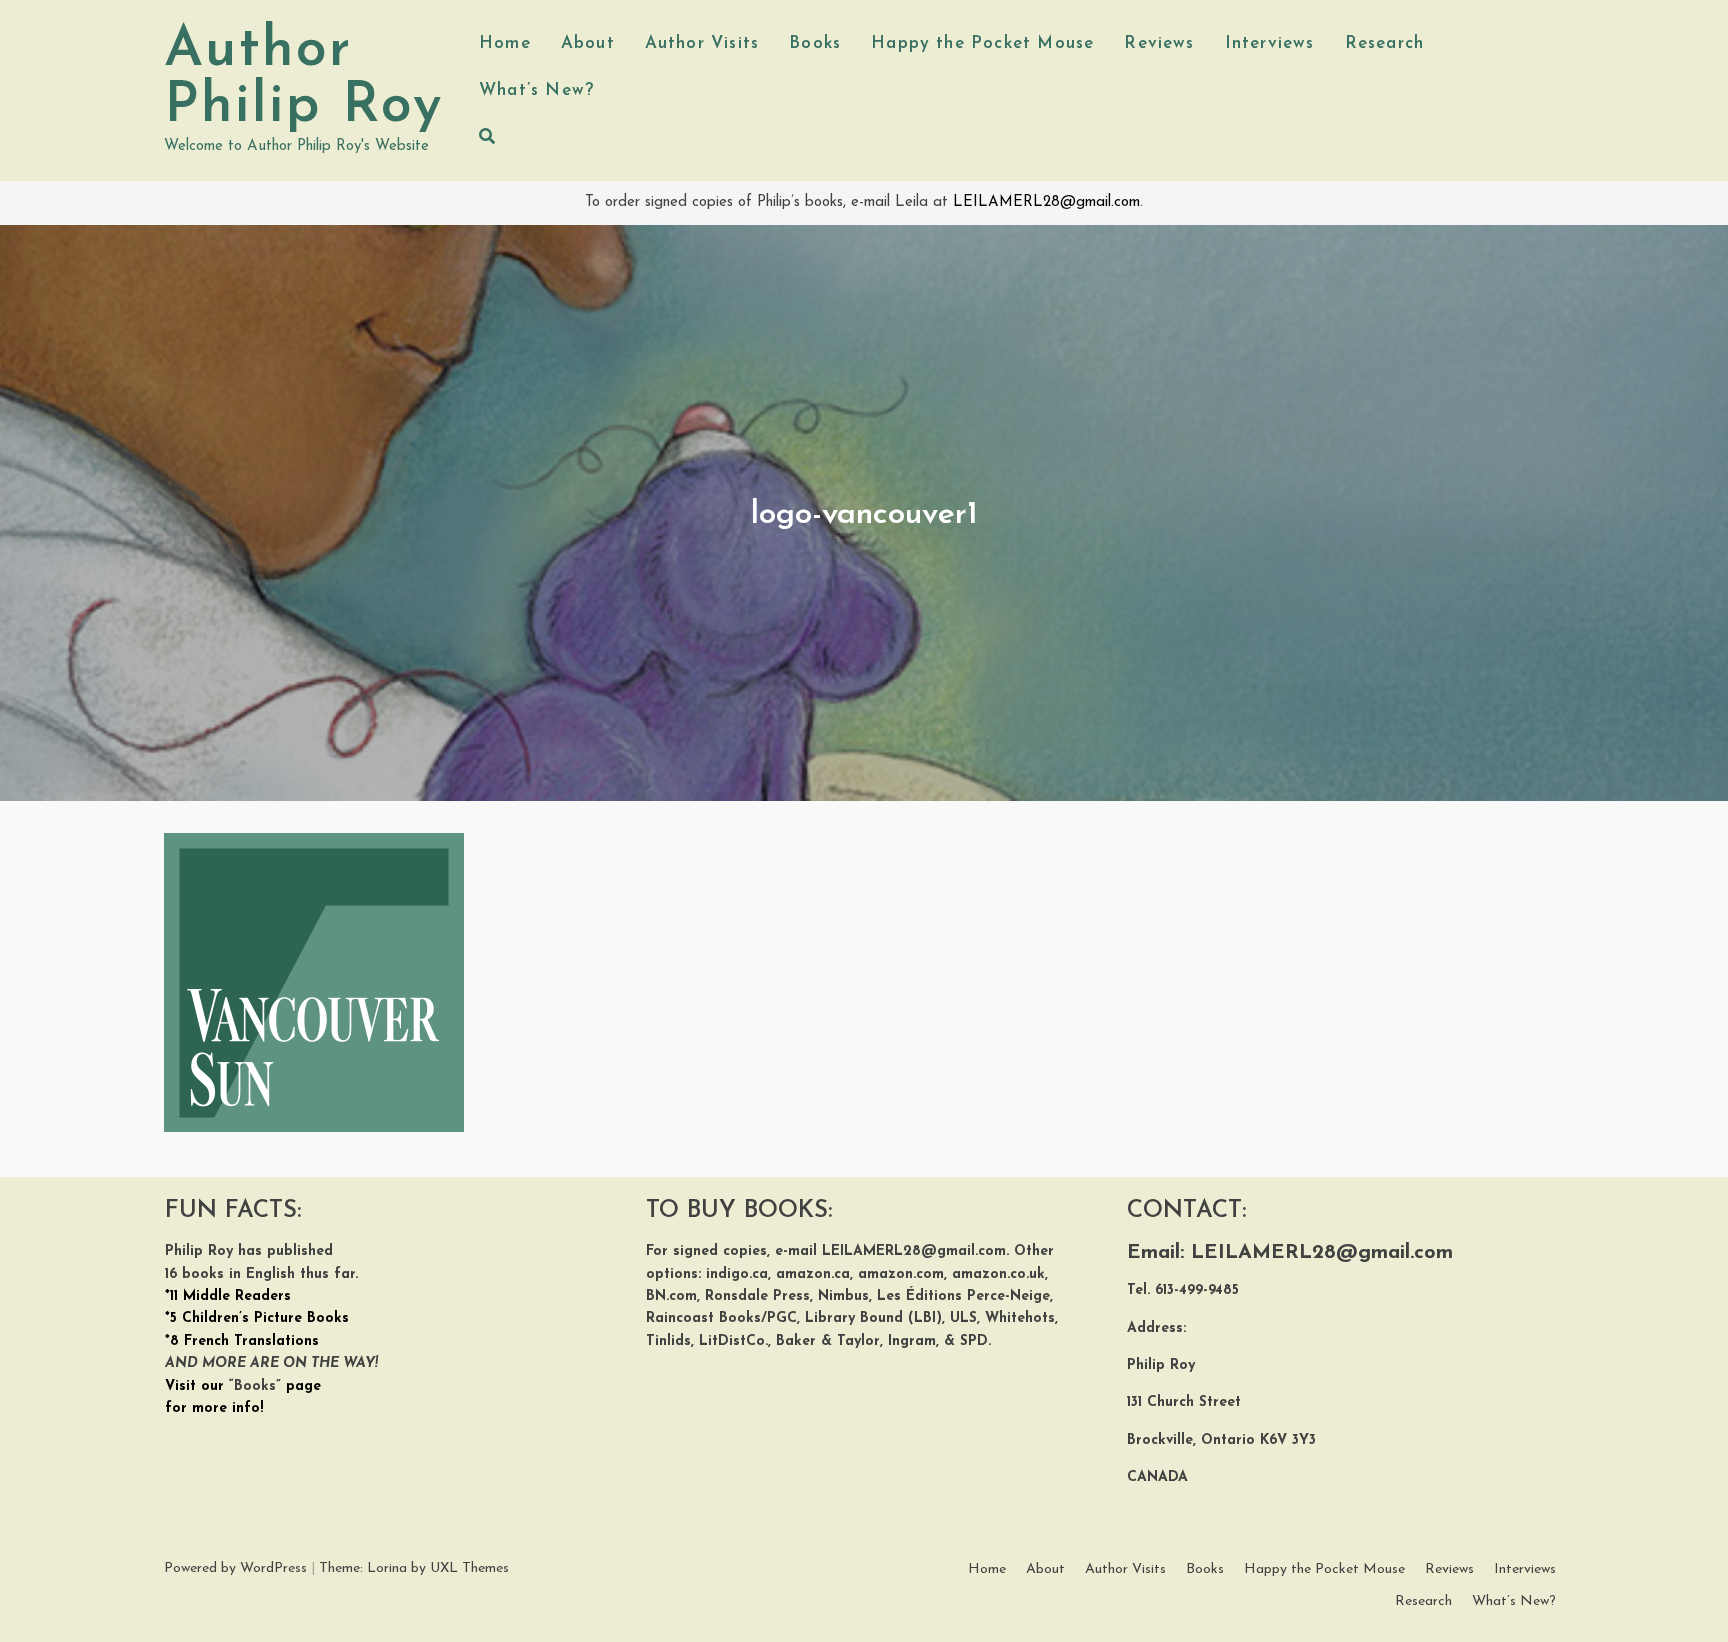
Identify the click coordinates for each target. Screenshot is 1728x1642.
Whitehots (1020, 1318)
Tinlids (668, 1341)
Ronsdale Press (757, 1296)
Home (505, 43)
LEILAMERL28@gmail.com (1046, 202)
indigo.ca (737, 1274)
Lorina (387, 1568)
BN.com (671, 1296)
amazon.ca (813, 1274)
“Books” (255, 1386)
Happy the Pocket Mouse (982, 43)
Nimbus (843, 1296)
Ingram (909, 1341)
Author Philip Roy (304, 79)
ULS (963, 1318)
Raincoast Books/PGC (721, 1318)
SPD (974, 1341)
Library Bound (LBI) (873, 1318)
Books (815, 43)
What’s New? (536, 90)
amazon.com (901, 1274)
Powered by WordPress (235, 1568)
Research (1385, 43)
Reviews (1159, 43)
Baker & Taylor (828, 1341)
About (588, 43)
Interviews (1270, 43)
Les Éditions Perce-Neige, (965, 1296)
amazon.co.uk (998, 1274)
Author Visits (702, 43)
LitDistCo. (733, 1341)
